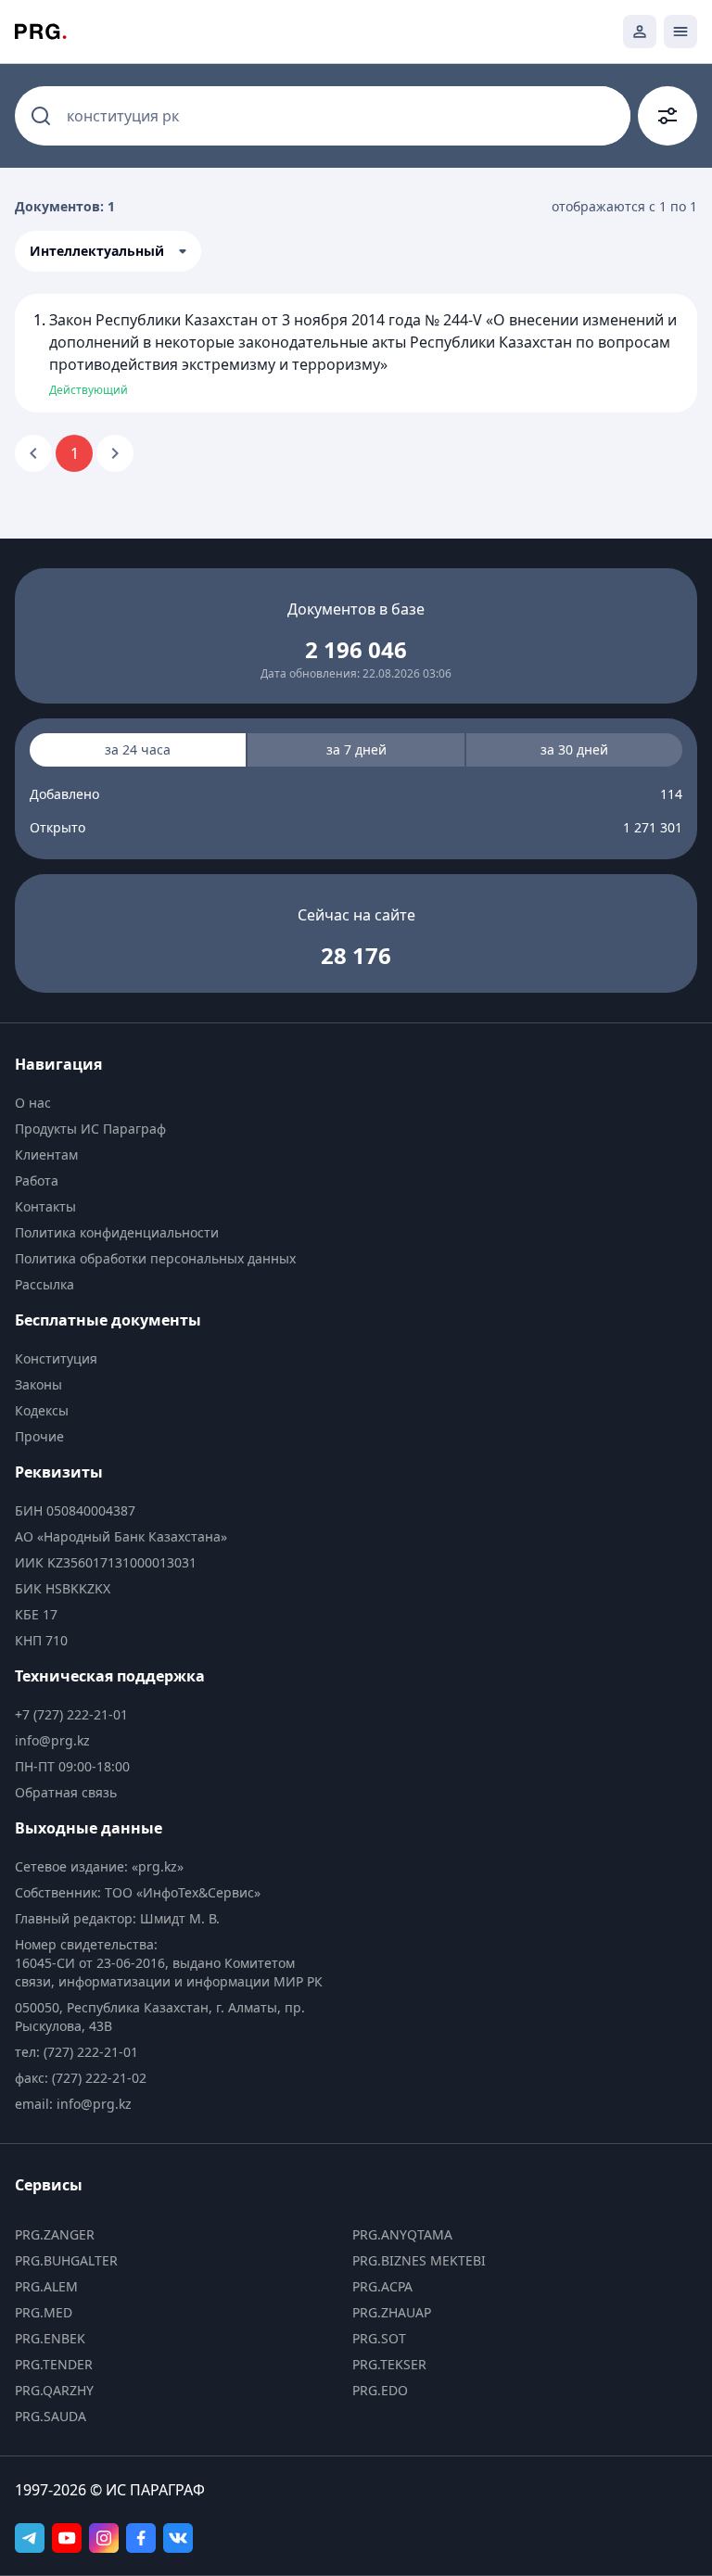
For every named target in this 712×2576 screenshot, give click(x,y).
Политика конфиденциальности (117, 1232)
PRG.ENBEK (50, 2338)
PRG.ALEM (46, 2286)
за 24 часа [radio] (138, 749)
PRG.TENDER (54, 2364)
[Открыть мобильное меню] (680, 32)
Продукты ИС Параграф (90, 1129)
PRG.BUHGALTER (66, 2260)
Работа (37, 1180)
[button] (108, 251)
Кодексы (42, 1410)
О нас (33, 1103)
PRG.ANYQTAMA (402, 2234)
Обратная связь (66, 1792)
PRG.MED (44, 2312)
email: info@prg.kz (73, 2104)
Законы (38, 1384)
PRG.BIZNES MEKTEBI (419, 2260)
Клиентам (46, 1155)
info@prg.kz (52, 1740)
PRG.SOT (379, 2338)
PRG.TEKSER (389, 2364)
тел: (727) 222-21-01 (76, 2052)
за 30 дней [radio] (574, 749)
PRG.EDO (380, 2390)
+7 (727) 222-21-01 (71, 1714)
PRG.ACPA (382, 2286)
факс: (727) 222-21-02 (81, 2078)
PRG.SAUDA (51, 2416)
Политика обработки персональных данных (155, 1258)
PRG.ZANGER (55, 2234)
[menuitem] (174, 1103)
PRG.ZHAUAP (392, 2312)
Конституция (56, 1358)
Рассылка (44, 1284)
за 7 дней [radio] (356, 749)
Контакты (45, 1206)
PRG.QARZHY (54, 2390)
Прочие (39, 1436)
